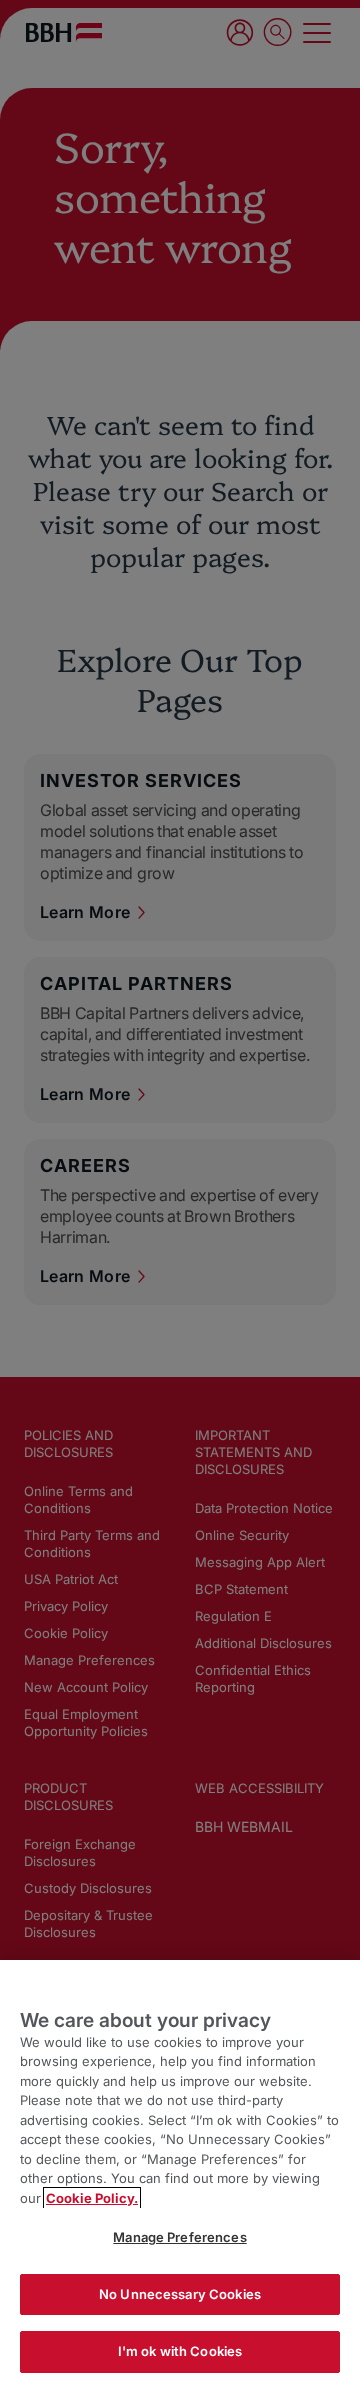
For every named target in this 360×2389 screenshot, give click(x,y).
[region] (180, 2174)
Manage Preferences (179, 2237)
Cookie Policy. (92, 2198)
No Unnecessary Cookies (180, 2294)
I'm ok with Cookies (180, 2351)
